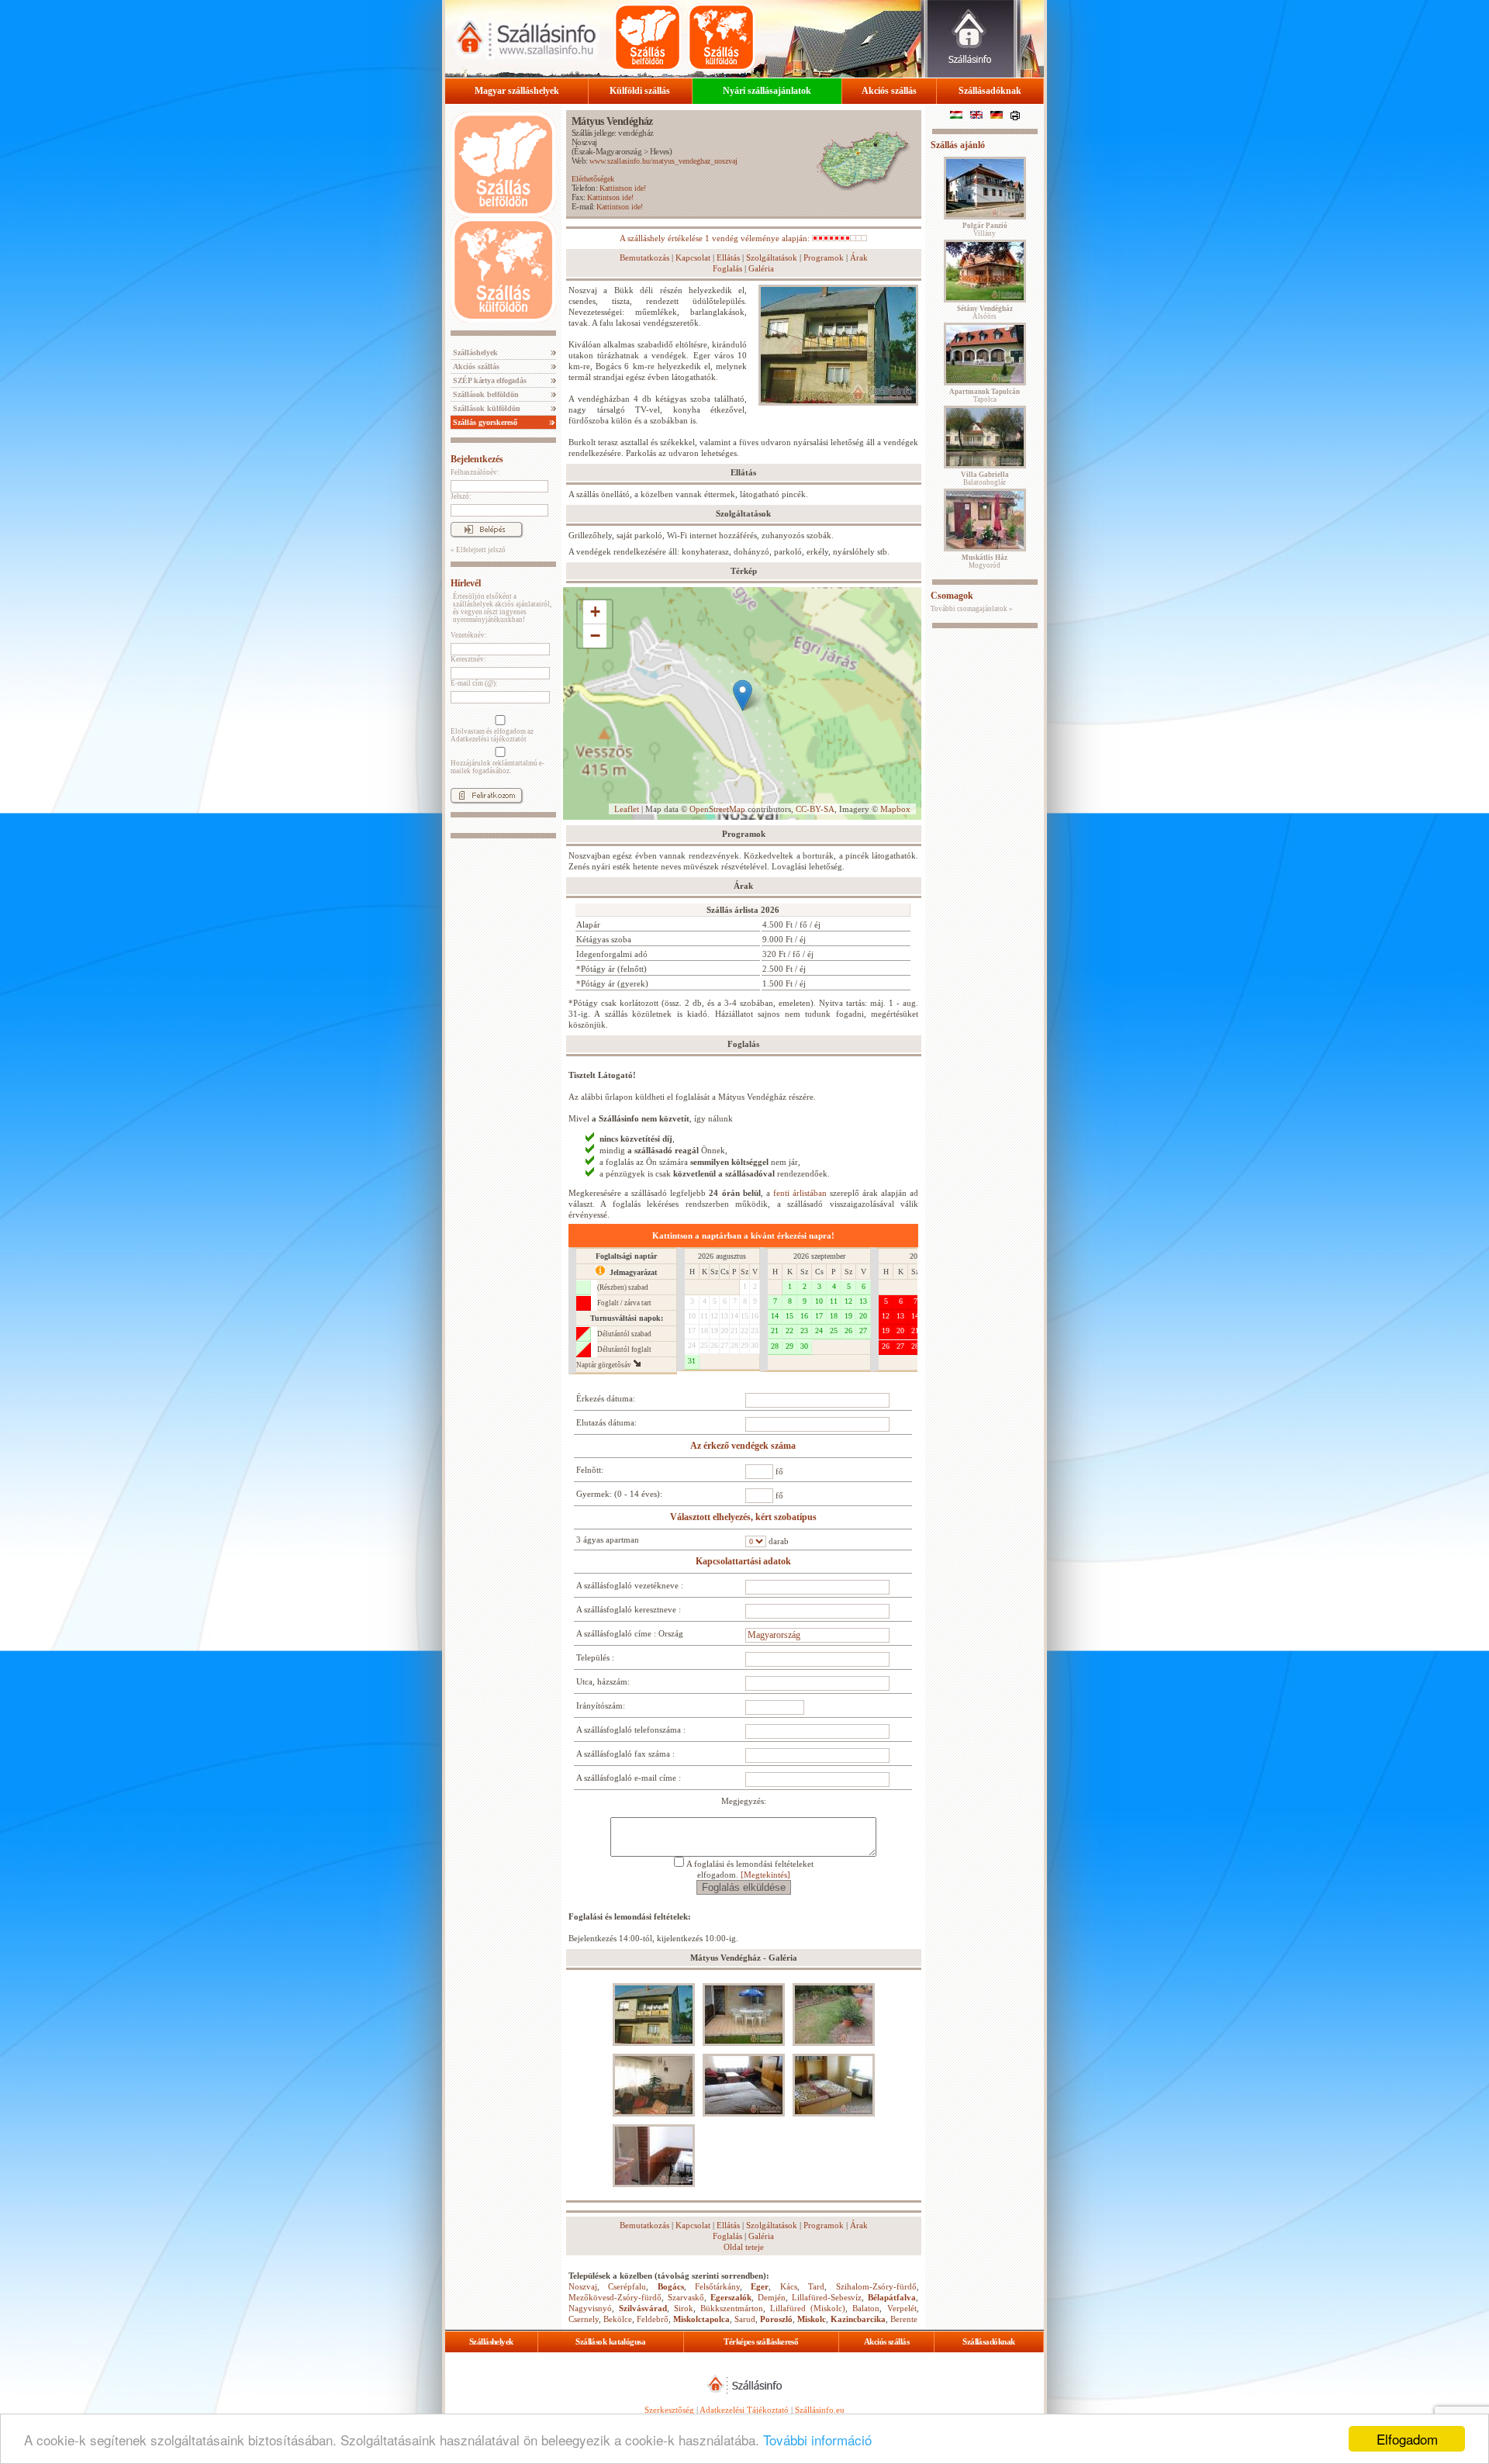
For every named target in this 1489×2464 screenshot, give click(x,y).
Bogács (671, 2286)
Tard (816, 2286)
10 (692, 1316)
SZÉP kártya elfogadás (489, 380)
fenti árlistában (800, 1193)
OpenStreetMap (717, 809)
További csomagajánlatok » (972, 609)
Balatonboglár (985, 479)
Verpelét (902, 2308)
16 (755, 1316)
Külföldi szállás (640, 91)
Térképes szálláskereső (761, 2341)
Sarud (745, 2319)
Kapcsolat (693, 257)
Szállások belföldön (485, 394)
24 (692, 1345)
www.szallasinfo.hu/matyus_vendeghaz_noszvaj (663, 161)
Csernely (584, 2319)
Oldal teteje (744, 2247)
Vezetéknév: (469, 635)
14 (734, 1316)
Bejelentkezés (477, 459)
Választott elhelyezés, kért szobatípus (743, 1517)
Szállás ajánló (958, 145)
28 (734, 1345)
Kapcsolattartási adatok (743, 1561)
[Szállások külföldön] (721, 37)
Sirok (684, 2308)
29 (744, 1345)
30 (755, 1345)
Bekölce (618, 2319)
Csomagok (952, 596)
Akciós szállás (889, 91)
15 (744, 1316)
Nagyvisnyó (590, 2308)
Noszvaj (584, 142)
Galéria (761, 268)
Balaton (866, 2308)
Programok (824, 257)
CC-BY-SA (815, 809)
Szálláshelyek (474, 352)
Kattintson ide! (623, 188)
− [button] (595, 636)
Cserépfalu (627, 2286)
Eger (760, 2286)
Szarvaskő (686, 2297)
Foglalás (727, 268)
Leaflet (627, 809)
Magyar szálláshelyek (517, 91)
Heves (660, 151)
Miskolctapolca (701, 2319)
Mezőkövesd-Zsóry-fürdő (615, 2297)
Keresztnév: (468, 659)
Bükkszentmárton (732, 2308)
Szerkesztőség (669, 2410)
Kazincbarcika (858, 2319)
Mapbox (895, 809)
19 (714, 1330)
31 (692, 1361)
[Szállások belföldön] (648, 37)
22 (744, 1330)
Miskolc (812, 2319)
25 (704, 1345)
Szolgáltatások (772, 257)
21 (734, 1330)
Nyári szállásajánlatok (767, 91)
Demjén (772, 2297)
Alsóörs (985, 313)
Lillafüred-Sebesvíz (827, 2297)
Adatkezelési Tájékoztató (744, 2410)
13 (724, 1316)
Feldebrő (653, 2319)
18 (704, 1330)
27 (724, 1345)
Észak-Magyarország (608, 151)
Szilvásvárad (643, 2308)
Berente (904, 2319)
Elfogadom (1407, 2439)
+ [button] (595, 612)
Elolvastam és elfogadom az (492, 735)
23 (755, 1330)
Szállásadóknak (990, 91)
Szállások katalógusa (610, 2341)
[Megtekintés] (765, 1875)
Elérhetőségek (593, 179)
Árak (859, 257)
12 (714, 1316)
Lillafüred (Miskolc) (808, 2308)
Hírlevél (466, 583)
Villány (985, 230)
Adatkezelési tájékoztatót (489, 739)
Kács (789, 2286)
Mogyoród (985, 562)
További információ (817, 2440)
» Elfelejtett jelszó (478, 550)
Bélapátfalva (892, 2297)
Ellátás (728, 257)
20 (724, 1330)
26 (714, 1345)
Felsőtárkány (717, 2286)
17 (692, 1330)
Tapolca (985, 396)
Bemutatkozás (644, 257)
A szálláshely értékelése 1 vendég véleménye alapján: (716, 238)
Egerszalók (731, 2297)
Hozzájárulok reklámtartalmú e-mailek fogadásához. (497, 767)
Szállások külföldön (485, 408)
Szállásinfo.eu (820, 2410)
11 (704, 1316)
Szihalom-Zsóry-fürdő (876, 2286)
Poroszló (776, 2319)
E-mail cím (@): (474, 683)
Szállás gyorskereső (484, 422)
